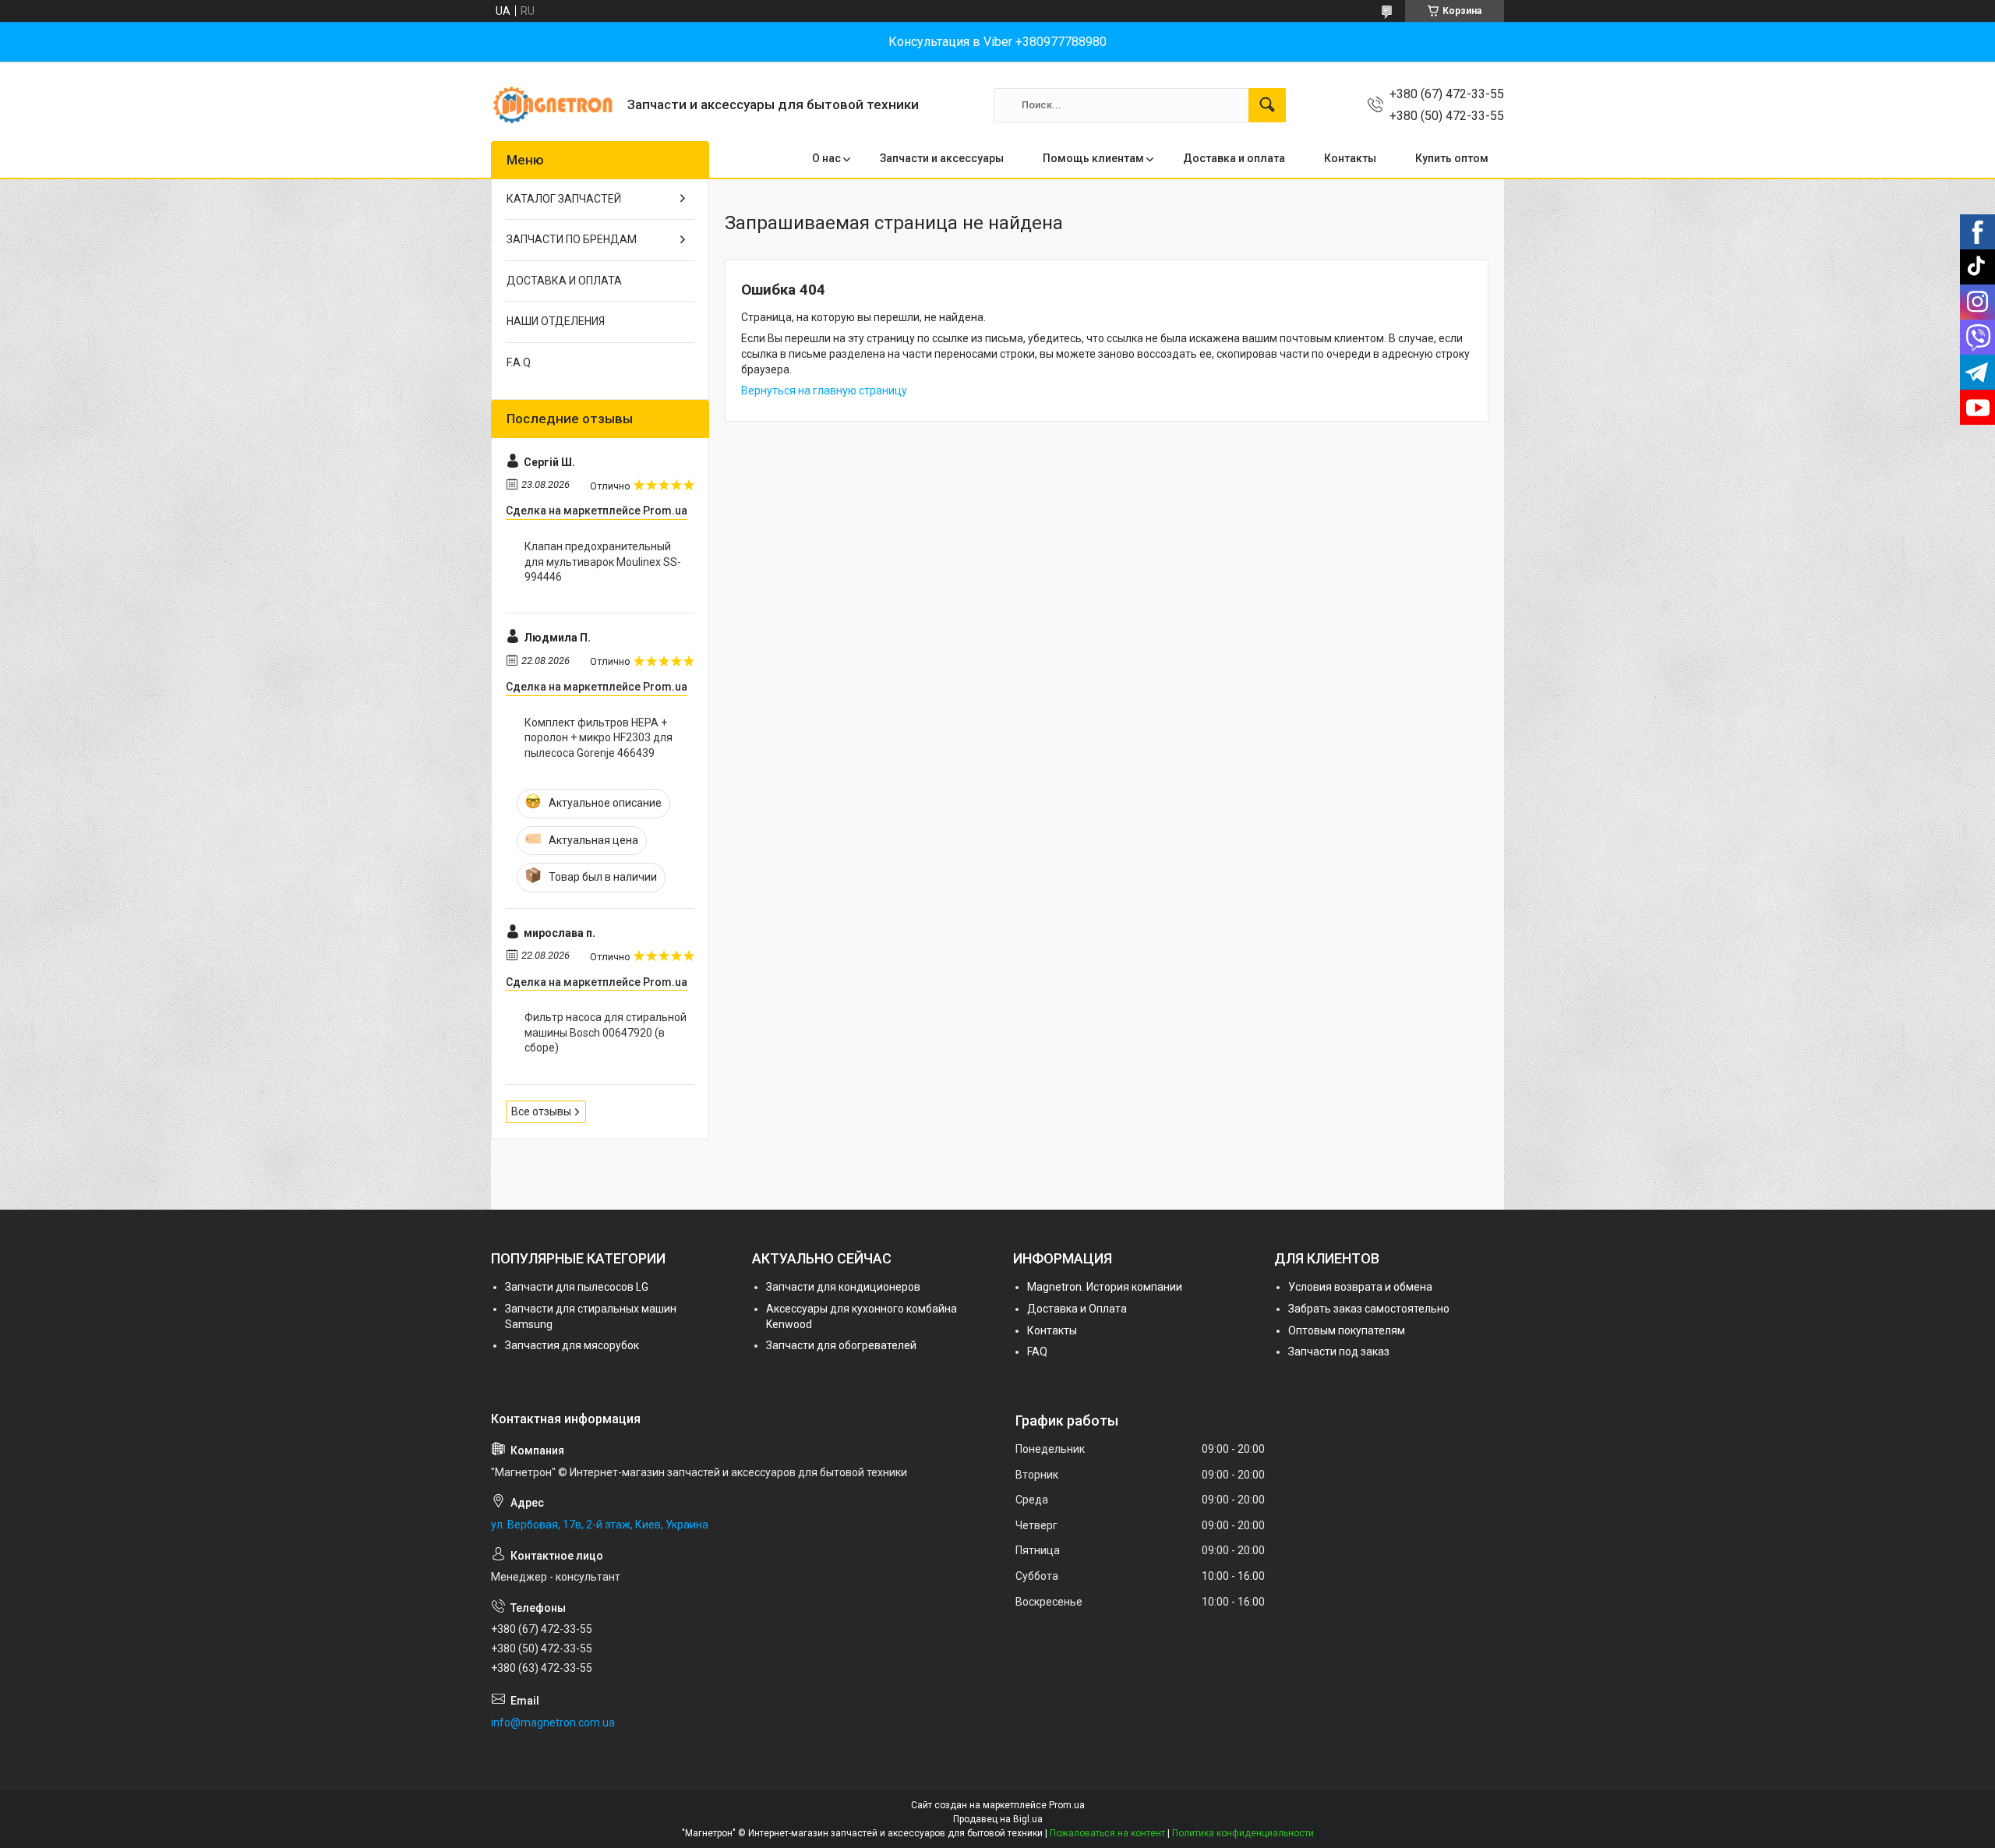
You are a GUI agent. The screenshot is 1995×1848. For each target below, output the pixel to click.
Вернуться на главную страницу (824, 390)
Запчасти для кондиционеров (843, 1287)
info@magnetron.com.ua (553, 1723)
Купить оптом (1452, 158)
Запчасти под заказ (1339, 1352)
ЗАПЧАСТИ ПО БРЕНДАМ (572, 239)
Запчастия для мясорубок (572, 1345)
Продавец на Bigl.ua (998, 1819)
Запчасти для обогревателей (841, 1345)
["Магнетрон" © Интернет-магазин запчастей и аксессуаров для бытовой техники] (553, 105)
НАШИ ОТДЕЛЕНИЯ (556, 321)
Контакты (1350, 158)
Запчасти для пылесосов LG (577, 1287)
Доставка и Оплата (1077, 1309)
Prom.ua (1067, 1805)
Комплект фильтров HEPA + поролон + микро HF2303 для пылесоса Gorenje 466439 (598, 738)
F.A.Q (519, 362)
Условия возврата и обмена (1360, 1287)
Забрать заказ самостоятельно (1369, 1309)
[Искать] (1267, 105)
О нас (826, 158)
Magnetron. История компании (1105, 1287)
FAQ (1037, 1352)
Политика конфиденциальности (1243, 1833)
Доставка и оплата (1234, 158)
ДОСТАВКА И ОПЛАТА (564, 281)
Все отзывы (541, 1111)
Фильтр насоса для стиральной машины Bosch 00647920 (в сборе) (606, 1032)
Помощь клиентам (1093, 158)
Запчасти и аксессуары (942, 158)
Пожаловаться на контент (1107, 1833)
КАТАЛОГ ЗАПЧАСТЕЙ (564, 199)
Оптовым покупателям (1347, 1330)
